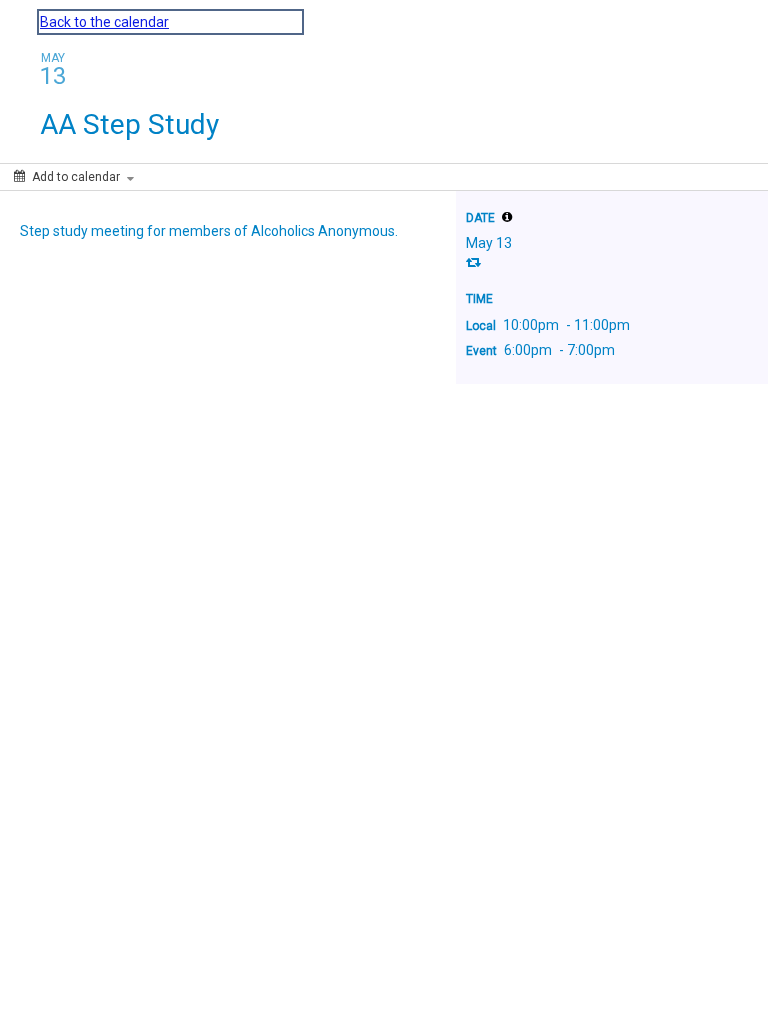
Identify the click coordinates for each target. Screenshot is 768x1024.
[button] (507, 217)
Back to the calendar (104, 22)
